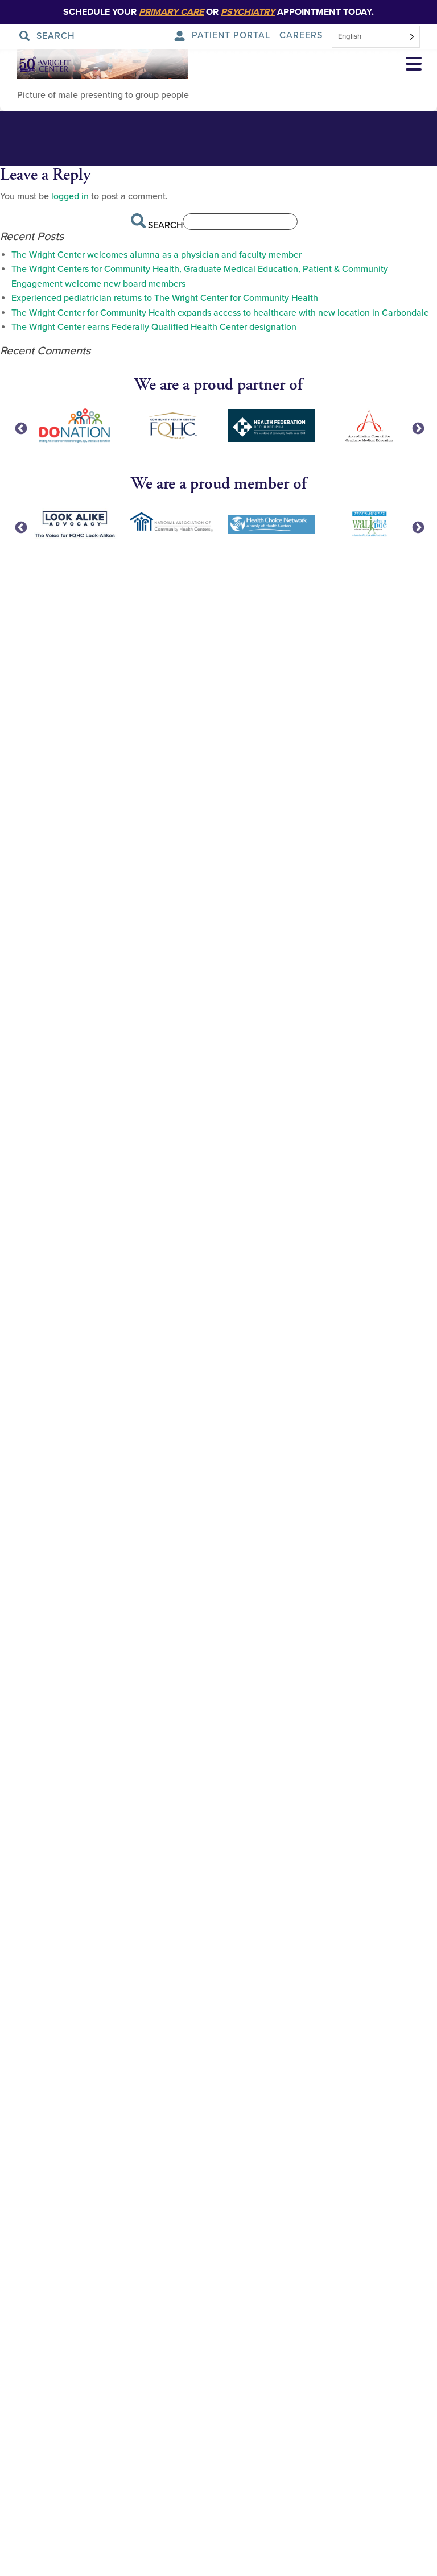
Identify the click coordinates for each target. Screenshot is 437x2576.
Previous (20, 428)
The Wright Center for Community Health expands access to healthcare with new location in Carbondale (220, 313)
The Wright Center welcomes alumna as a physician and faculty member (156, 255)
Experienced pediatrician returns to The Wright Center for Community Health (165, 298)
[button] (414, 65)
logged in (70, 196)
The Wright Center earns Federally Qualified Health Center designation (154, 327)
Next (417, 428)
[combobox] (376, 37)
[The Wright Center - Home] (36, 65)
